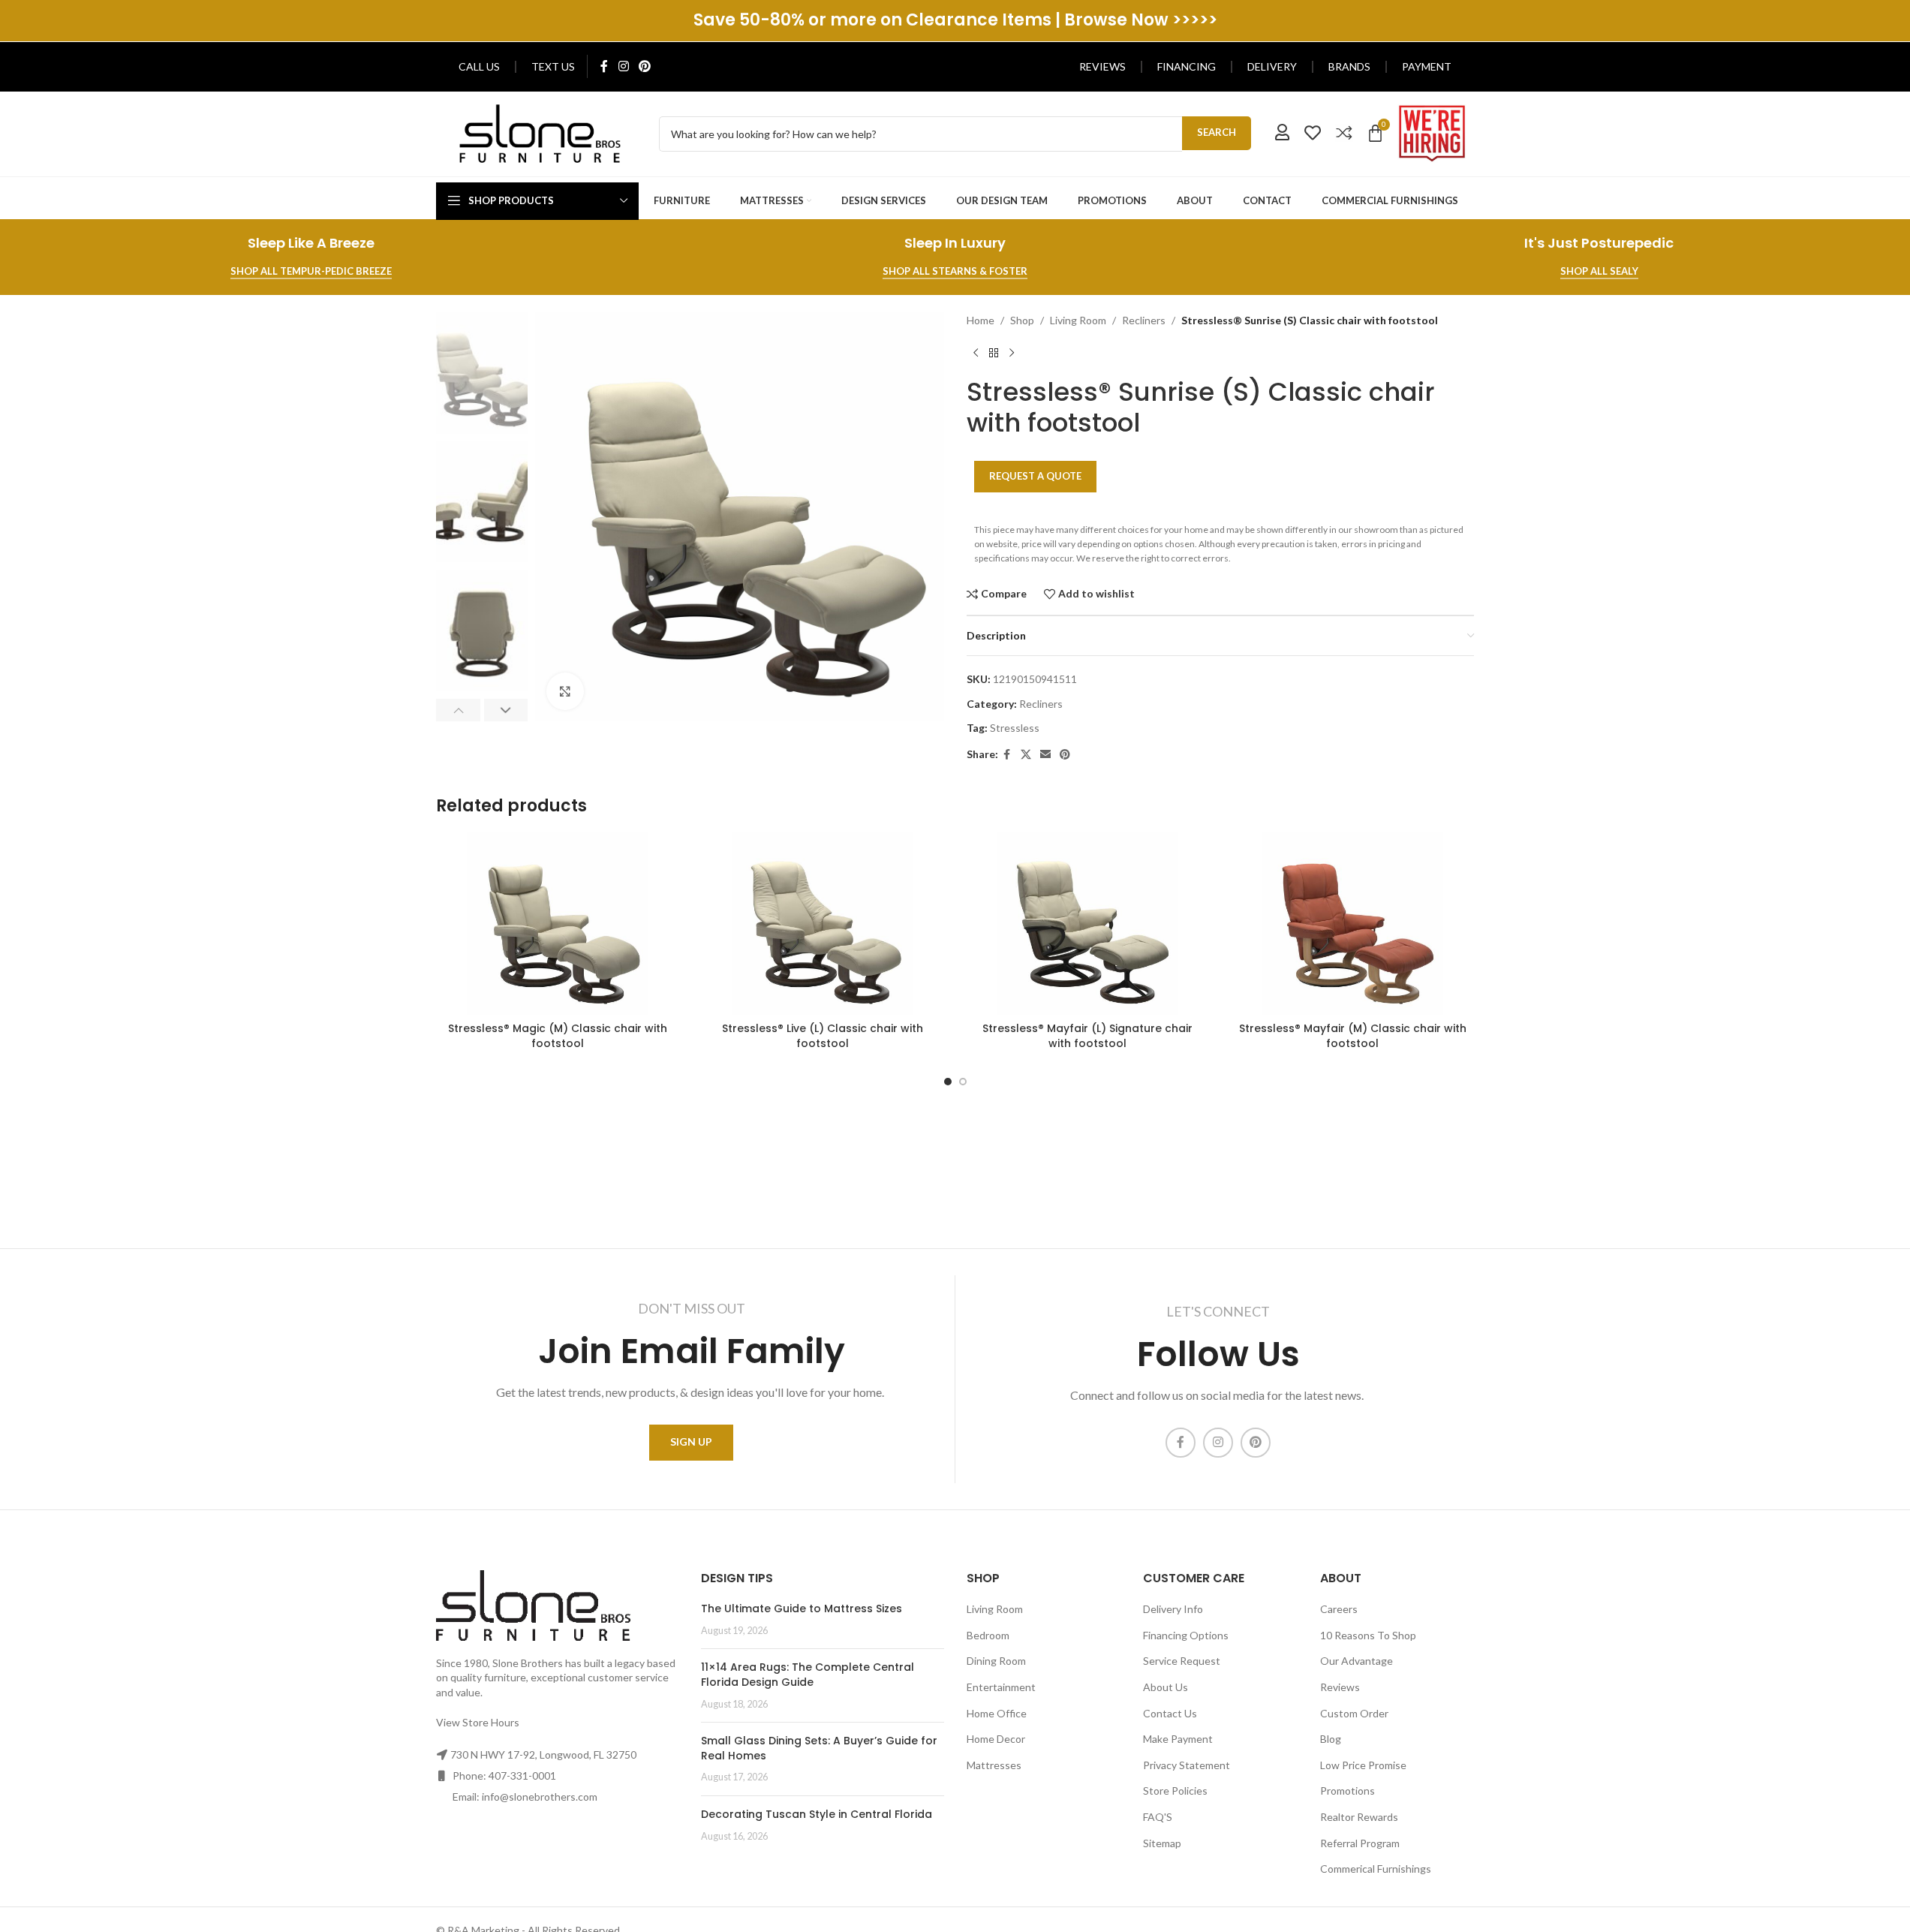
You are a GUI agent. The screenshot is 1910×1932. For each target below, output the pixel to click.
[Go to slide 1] (948, 1082)
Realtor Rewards (1359, 1817)
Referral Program (1360, 1843)
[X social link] (1026, 755)
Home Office (997, 1713)
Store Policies (1175, 1791)
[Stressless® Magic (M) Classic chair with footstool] (557, 923)
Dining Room (996, 1661)
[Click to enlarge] (565, 691)
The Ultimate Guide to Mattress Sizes (802, 1608)
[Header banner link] (955, 21)
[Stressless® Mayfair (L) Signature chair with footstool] (1088, 923)
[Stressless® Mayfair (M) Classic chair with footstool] (1353, 923)
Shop (1022, 320)
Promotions (1348, 1791)
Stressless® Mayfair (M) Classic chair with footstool (1353, 1036)
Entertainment (1001, 1687)
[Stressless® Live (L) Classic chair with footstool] (822, 923)
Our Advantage (1357, 1661)
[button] (458, 710)
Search (1217, 132)
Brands (1349, 66)
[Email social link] (1045, 755)
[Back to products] (994, 353)
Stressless (1015, 728)
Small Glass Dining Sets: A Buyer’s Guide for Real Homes (819, 1748)
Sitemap (1162, 1843)
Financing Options (1186, 1635)
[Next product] (1012, 353)
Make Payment (1178, 1739)
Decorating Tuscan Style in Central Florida (817, 1814)
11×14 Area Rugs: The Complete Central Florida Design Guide (808, 1675)
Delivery (1272, 66)
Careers (1339, 1609)
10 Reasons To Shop (1368, 1635)
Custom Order (1354, 1713)
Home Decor (996, 1739)
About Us (1166, 1687)
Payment (1427, 66)
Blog (1331, 1739)
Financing (1187, 66)
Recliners (1144, 320)
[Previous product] (976, 353)
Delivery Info (1173, 1609)
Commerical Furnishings (1376, 1869)
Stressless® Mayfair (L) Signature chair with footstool (1087, 1036)
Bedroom (988, 1635)
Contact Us (1170, 1713)
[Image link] (540, 132)
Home (981, 320)
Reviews (1102, 66)
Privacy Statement (1187, 1765)
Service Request (1182, 1661)
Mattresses (994, 1765)
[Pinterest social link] (644, 66)
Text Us (553, 66)
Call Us (479, 66)
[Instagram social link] (623, 66)
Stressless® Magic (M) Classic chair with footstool (558, 1036)
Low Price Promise (1363, 1765)
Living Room (1078, 320)
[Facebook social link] (604, 66)
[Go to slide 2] (963, 1082)
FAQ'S (1158, 1817)
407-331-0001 (522, 1776)
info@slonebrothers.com (540, 1797)
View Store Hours (478, 1722)
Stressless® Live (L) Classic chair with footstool (823, 1036)
